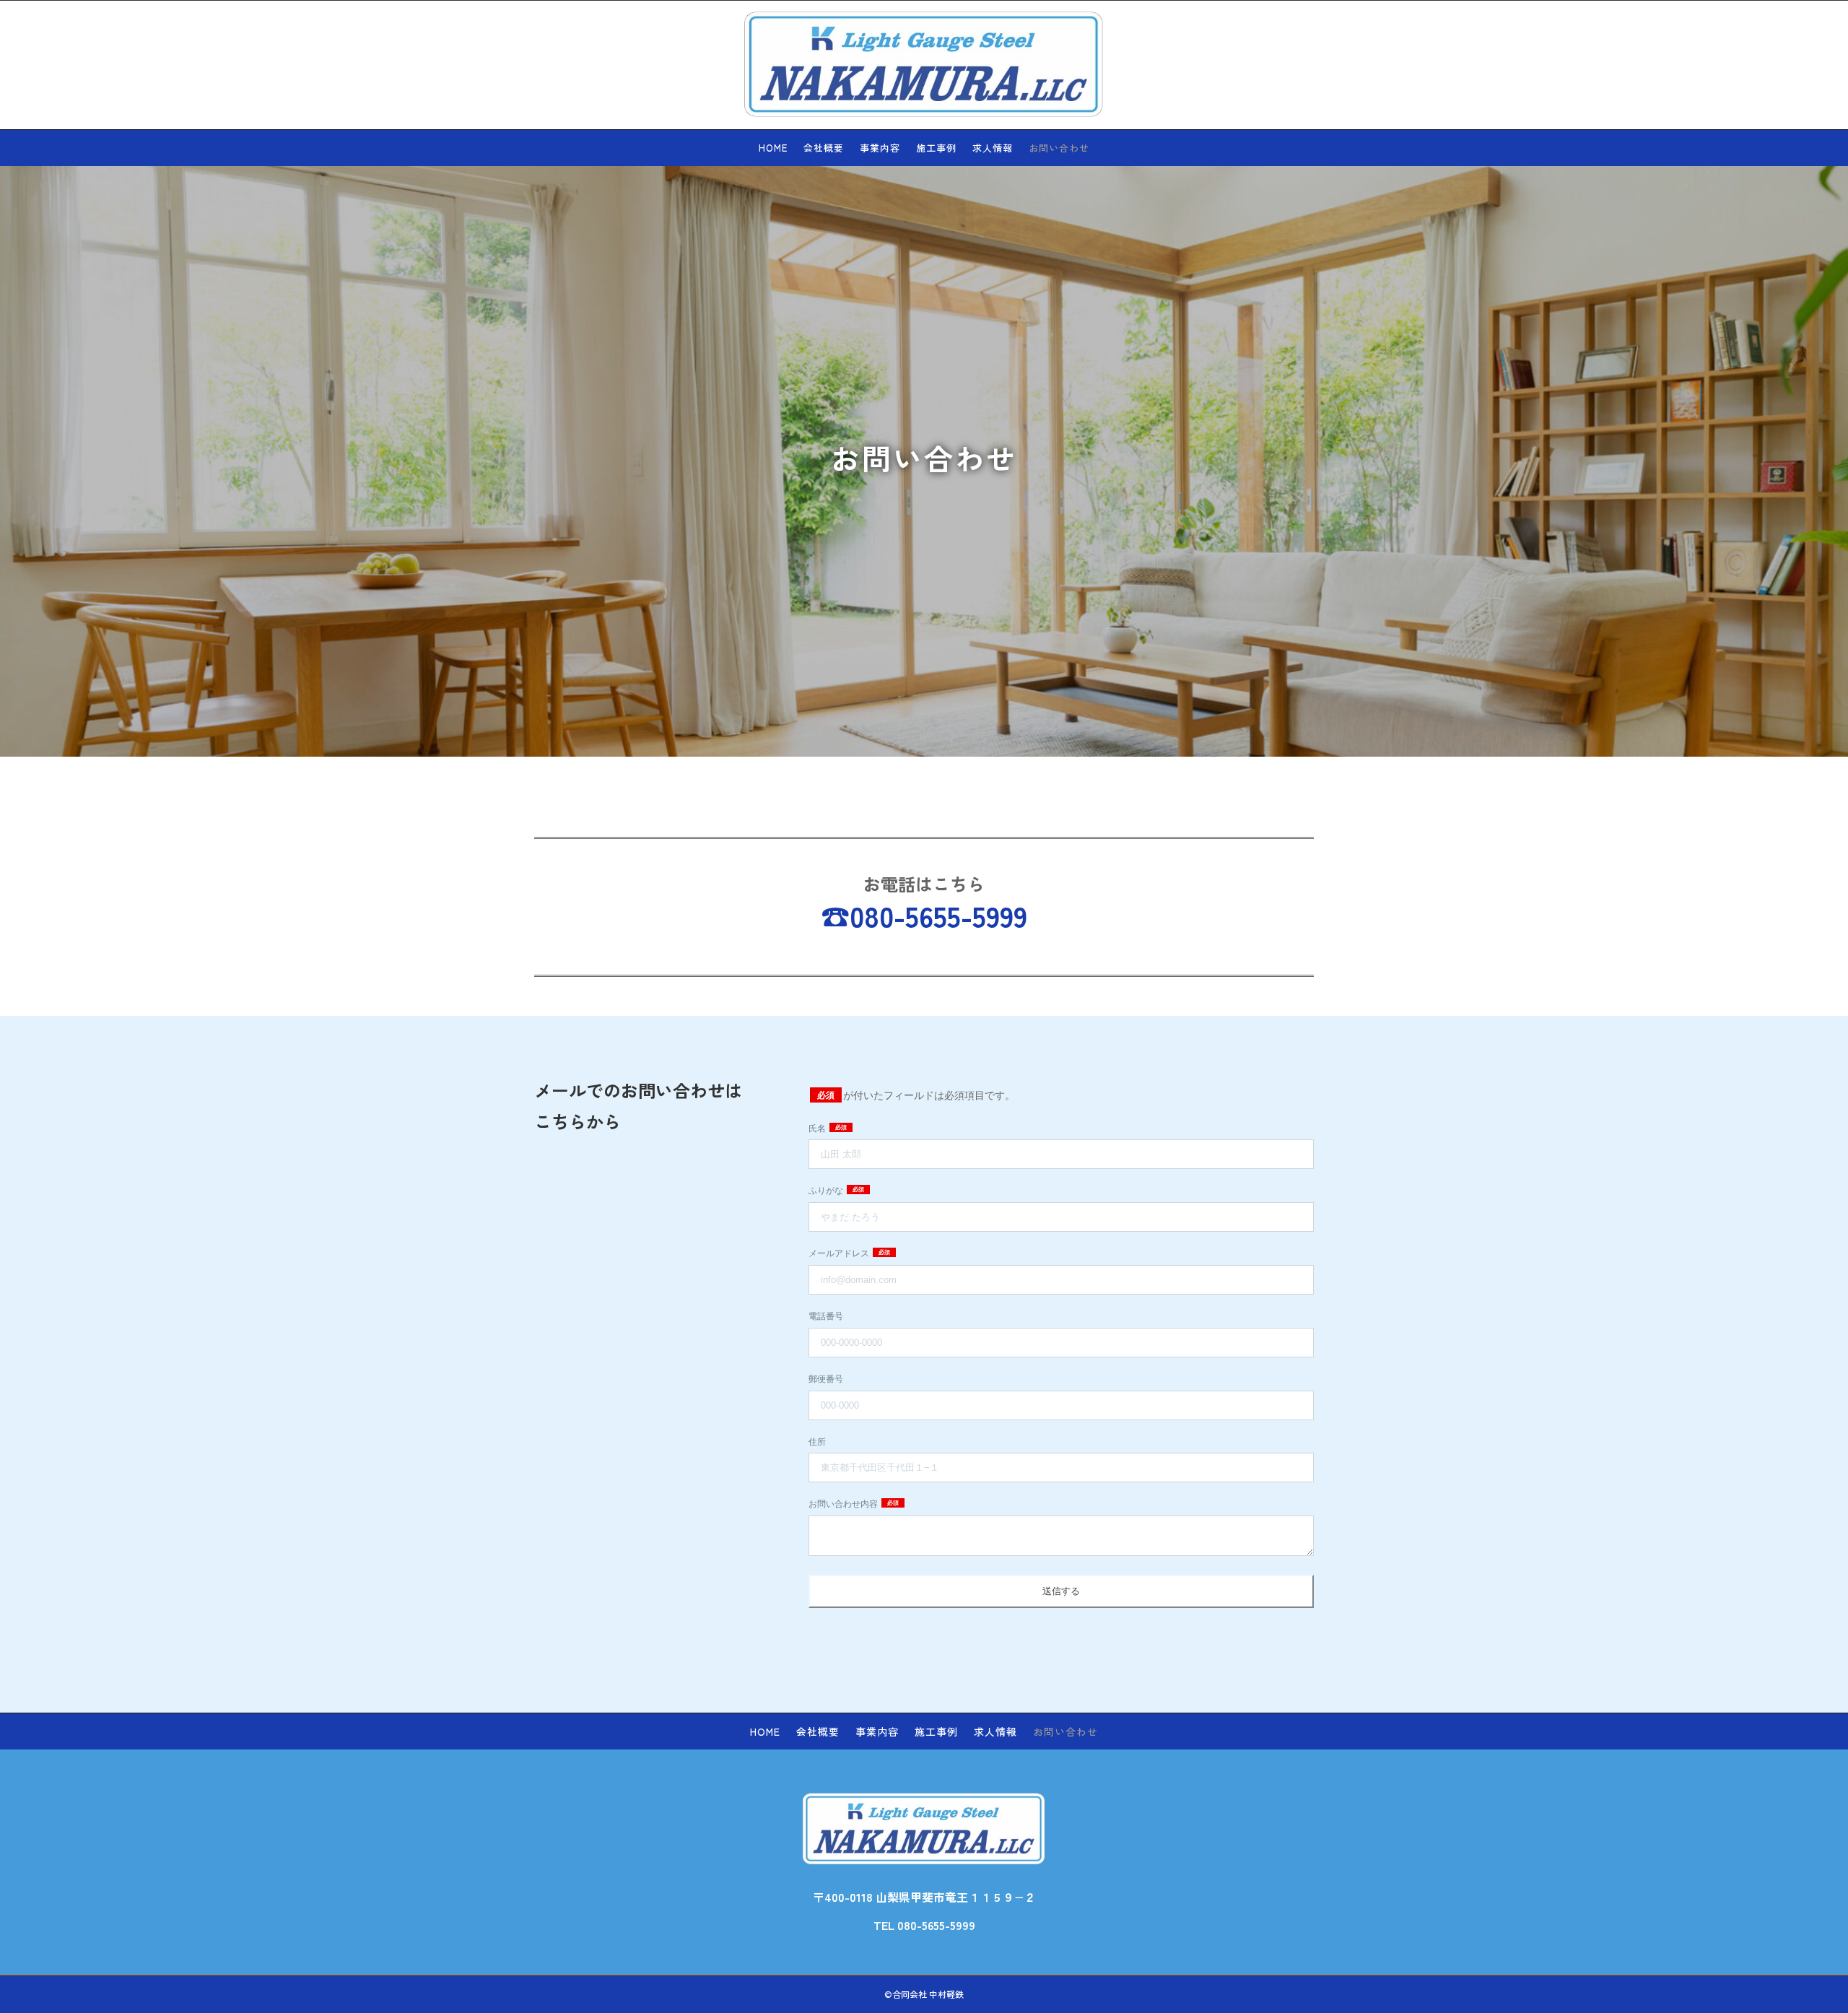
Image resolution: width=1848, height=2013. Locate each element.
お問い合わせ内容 (844, 1504)
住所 (817, 1442)
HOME (773, 149)
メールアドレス (840, 1253)
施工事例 (936, 149)
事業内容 (880, 149)
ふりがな (827, 1191)
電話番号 (826, 1316)
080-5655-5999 (938, 916)
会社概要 (824, 149)
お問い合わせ (1059, 149)
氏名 (818, 1129)
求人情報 (993, 149)
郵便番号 (826, 1379)
